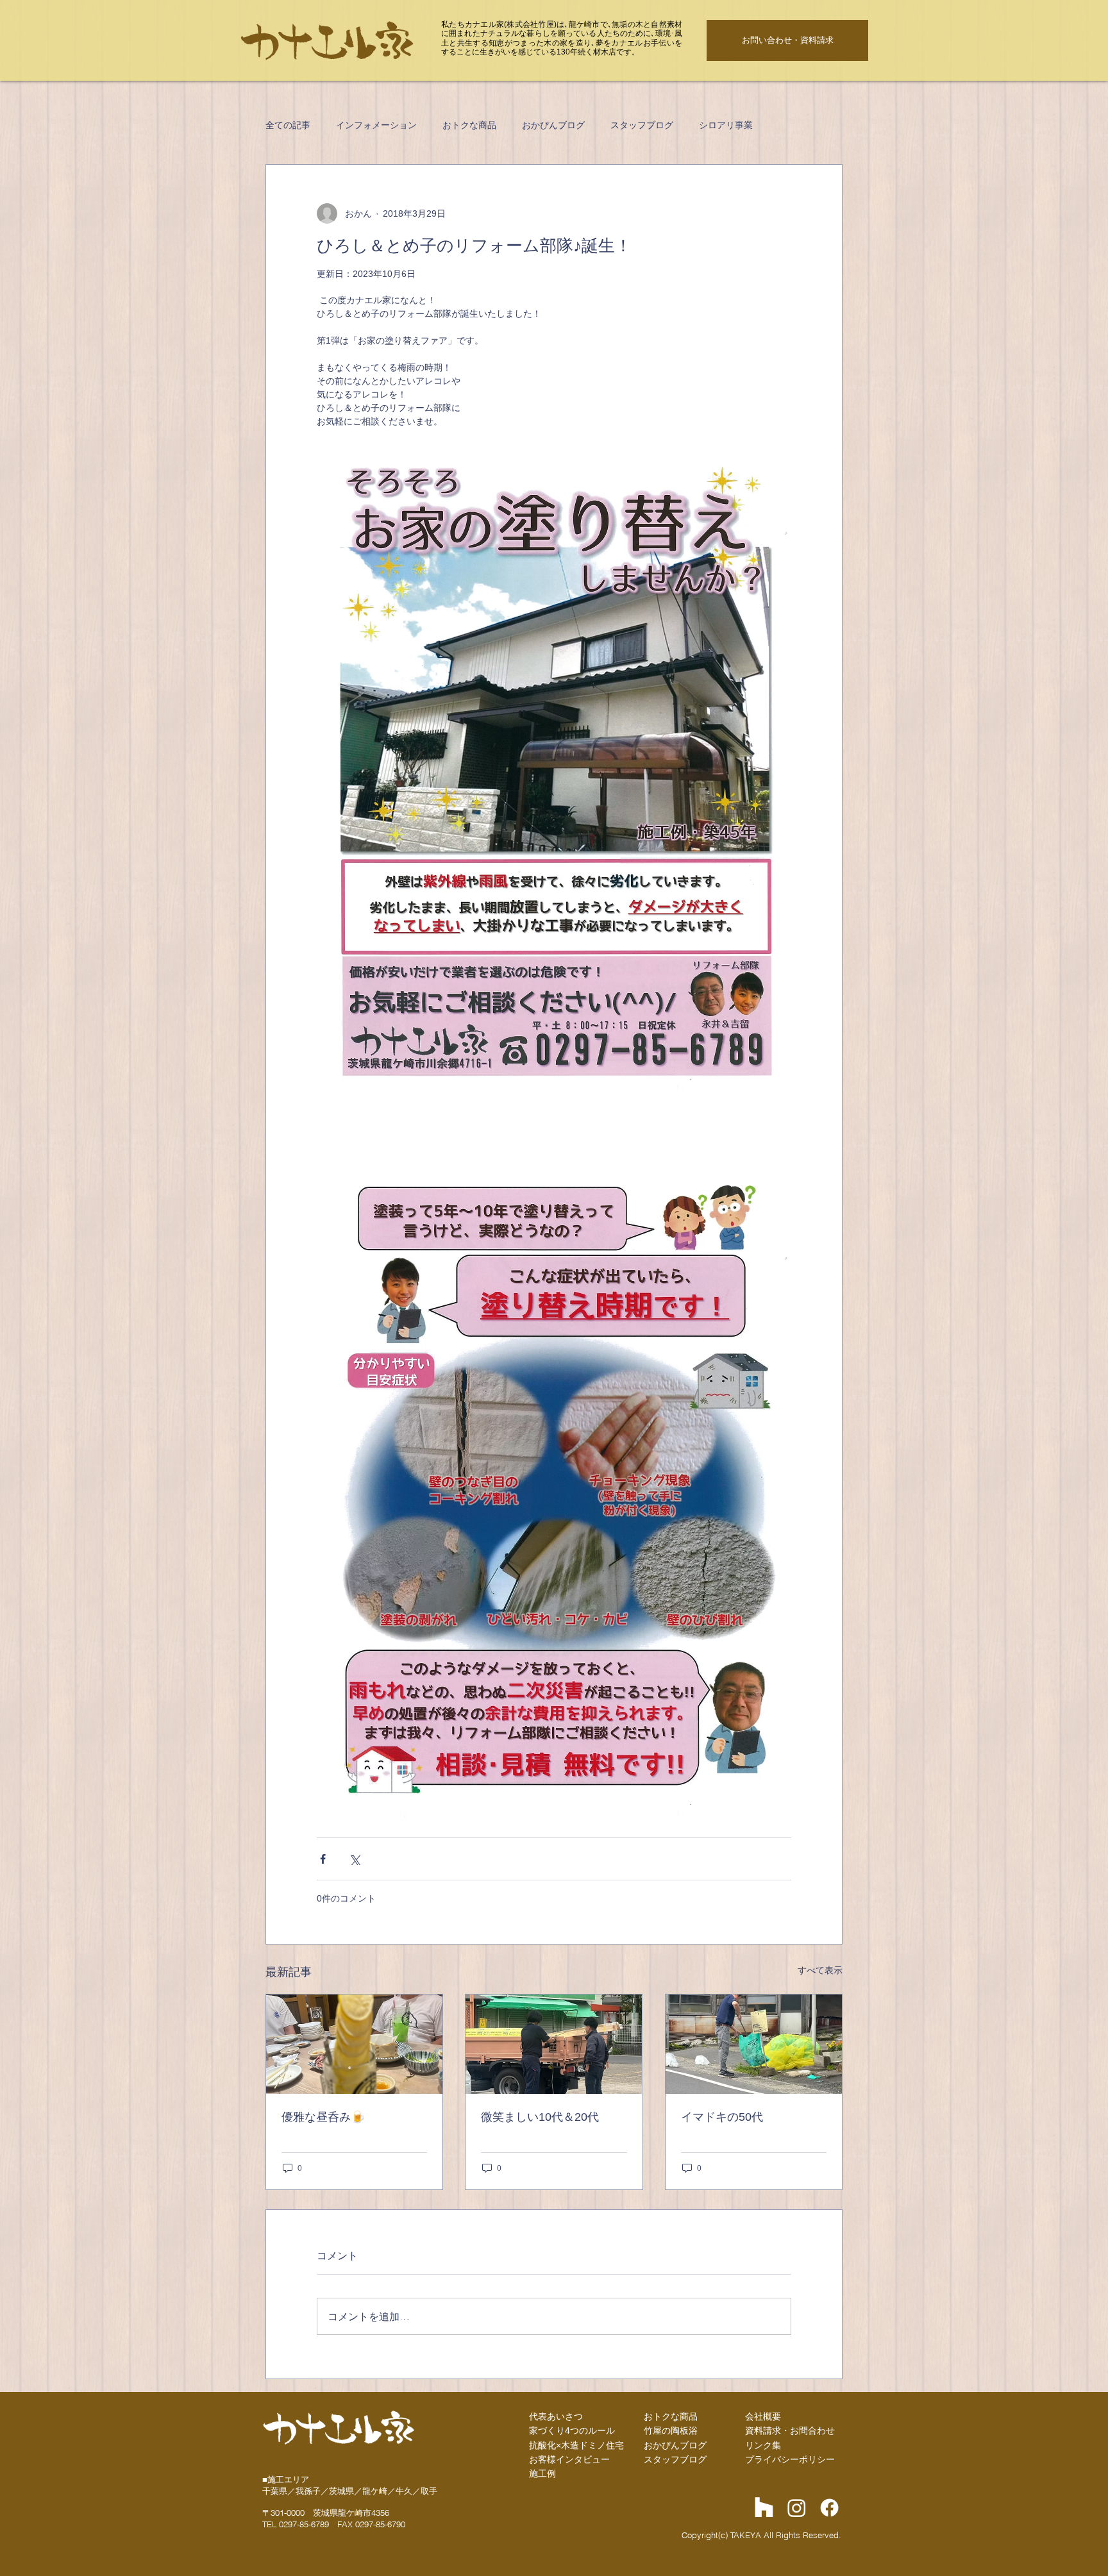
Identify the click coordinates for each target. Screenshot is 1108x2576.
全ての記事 (288, 125)
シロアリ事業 (726, 125)
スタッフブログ (642, 125)
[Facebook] (829, 2508)
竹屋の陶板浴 (671, 2430)
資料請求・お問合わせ (790, 2430)
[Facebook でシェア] (323, 1859)
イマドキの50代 (722, 2117)
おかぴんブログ (553, 125)
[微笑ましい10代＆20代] (554, 2044)
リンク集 (763, 2445)
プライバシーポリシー (790, 2459)
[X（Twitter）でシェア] (354, 1859)
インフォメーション (376, 125)
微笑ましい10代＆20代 (540, 2117)
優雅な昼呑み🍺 (323, 2117)
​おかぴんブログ (675, 2445)
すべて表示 (820, 1970)
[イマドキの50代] (754, 2044)
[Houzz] (764, 2508)
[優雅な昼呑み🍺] (354, 2044)
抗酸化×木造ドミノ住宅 (576, 2445)
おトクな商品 (469, 125)
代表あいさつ (556, 2416)
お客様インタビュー (569, 2459)
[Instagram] (797, 2508)
